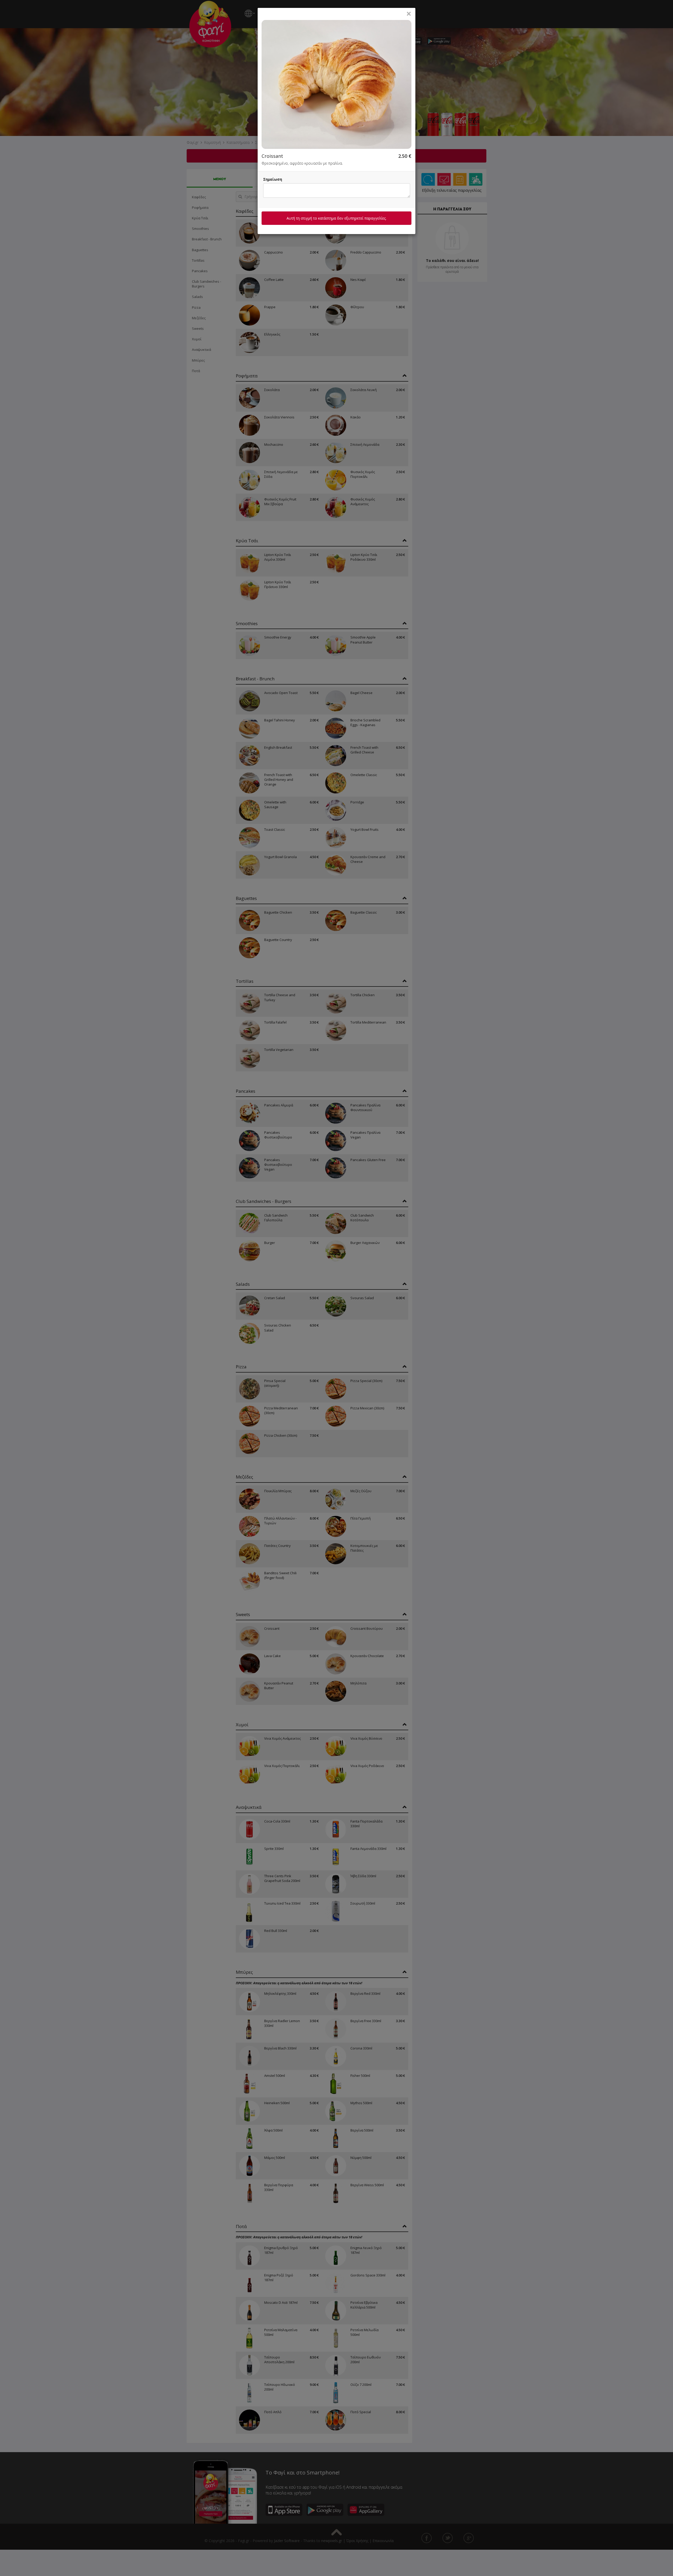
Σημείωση (273, 179)
